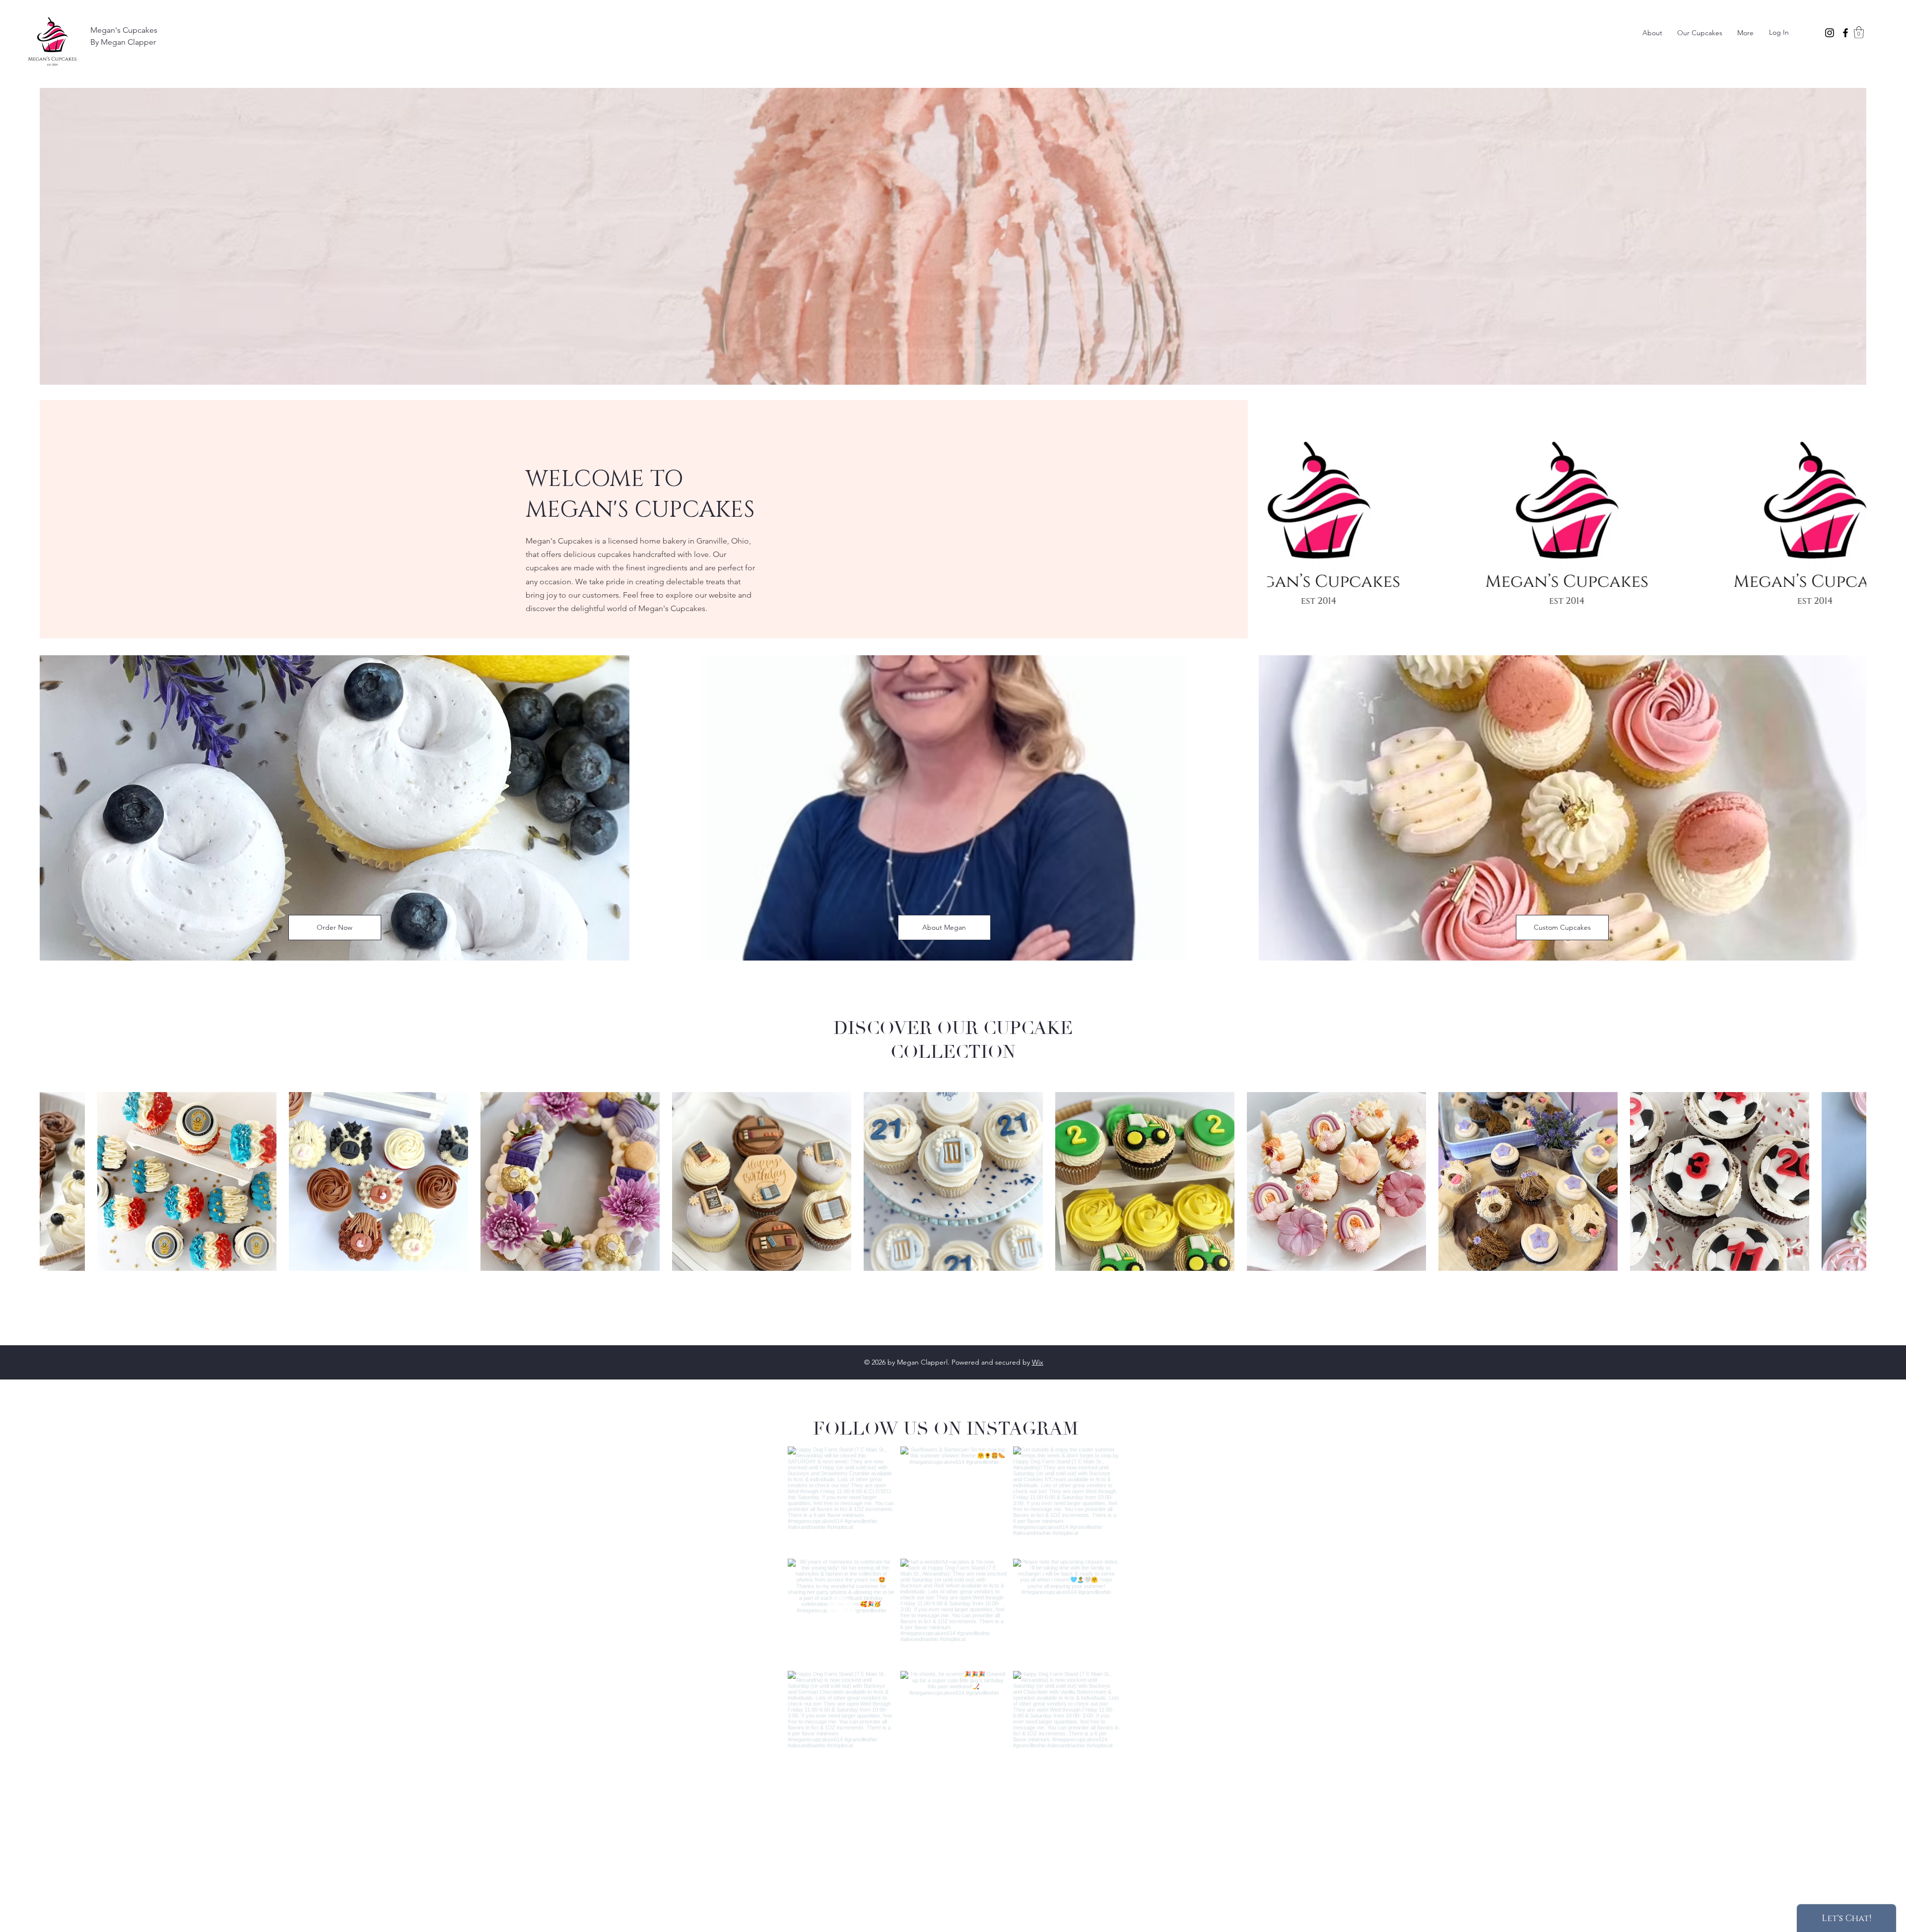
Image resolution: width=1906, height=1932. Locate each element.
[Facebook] (1845, 33)
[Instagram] (1830, 33)
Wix (1038, 1362)
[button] (1859, 32)
